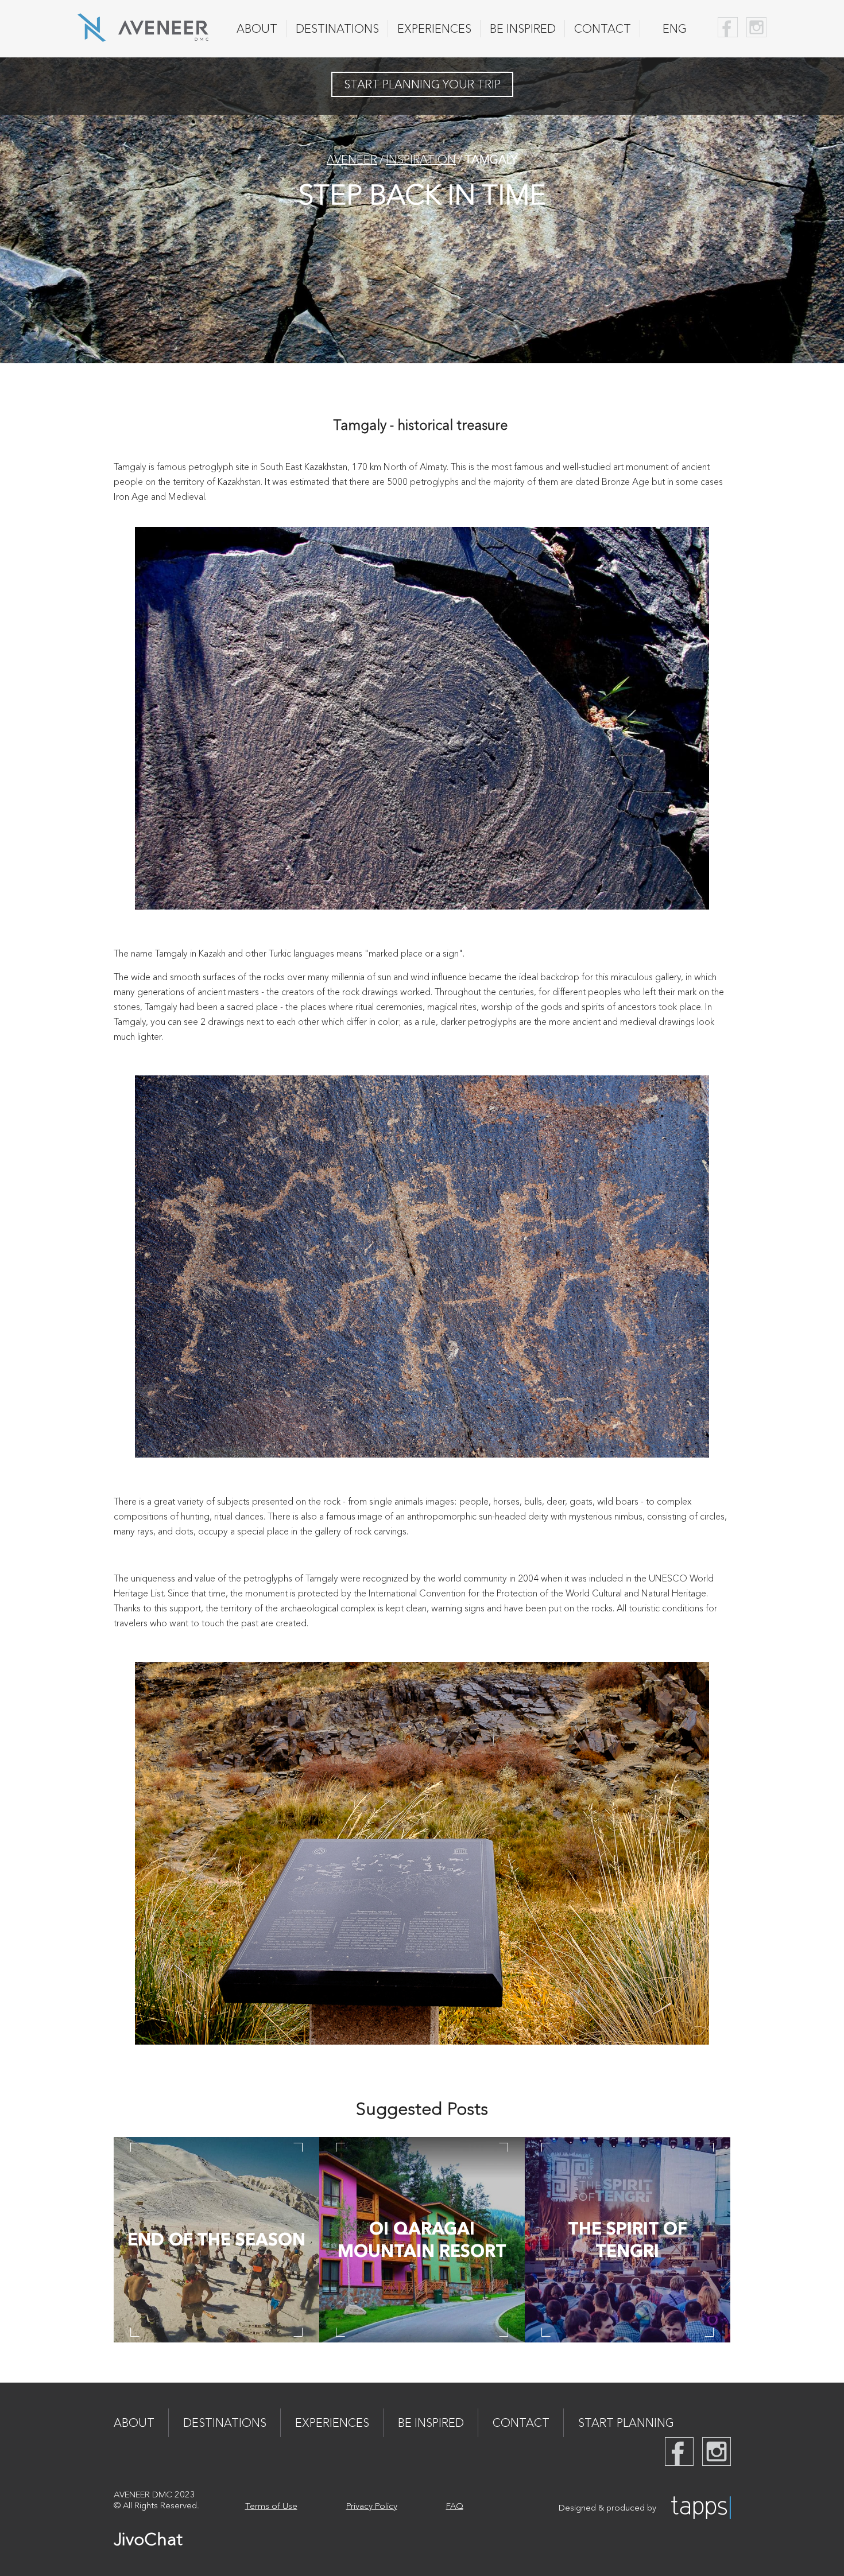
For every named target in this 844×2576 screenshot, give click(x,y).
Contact (603, 29)
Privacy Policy (372, 2506)
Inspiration (421, 160)
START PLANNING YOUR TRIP (422, 84)
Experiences (434, 29)
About (257, 29)
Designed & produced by (607, 2507)
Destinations (337, 29)
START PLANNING (626, 2423)
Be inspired (523, 29)
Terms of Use (271, 2506)
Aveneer (352, 160)
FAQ (455, 2506)
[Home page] (143, 38)
